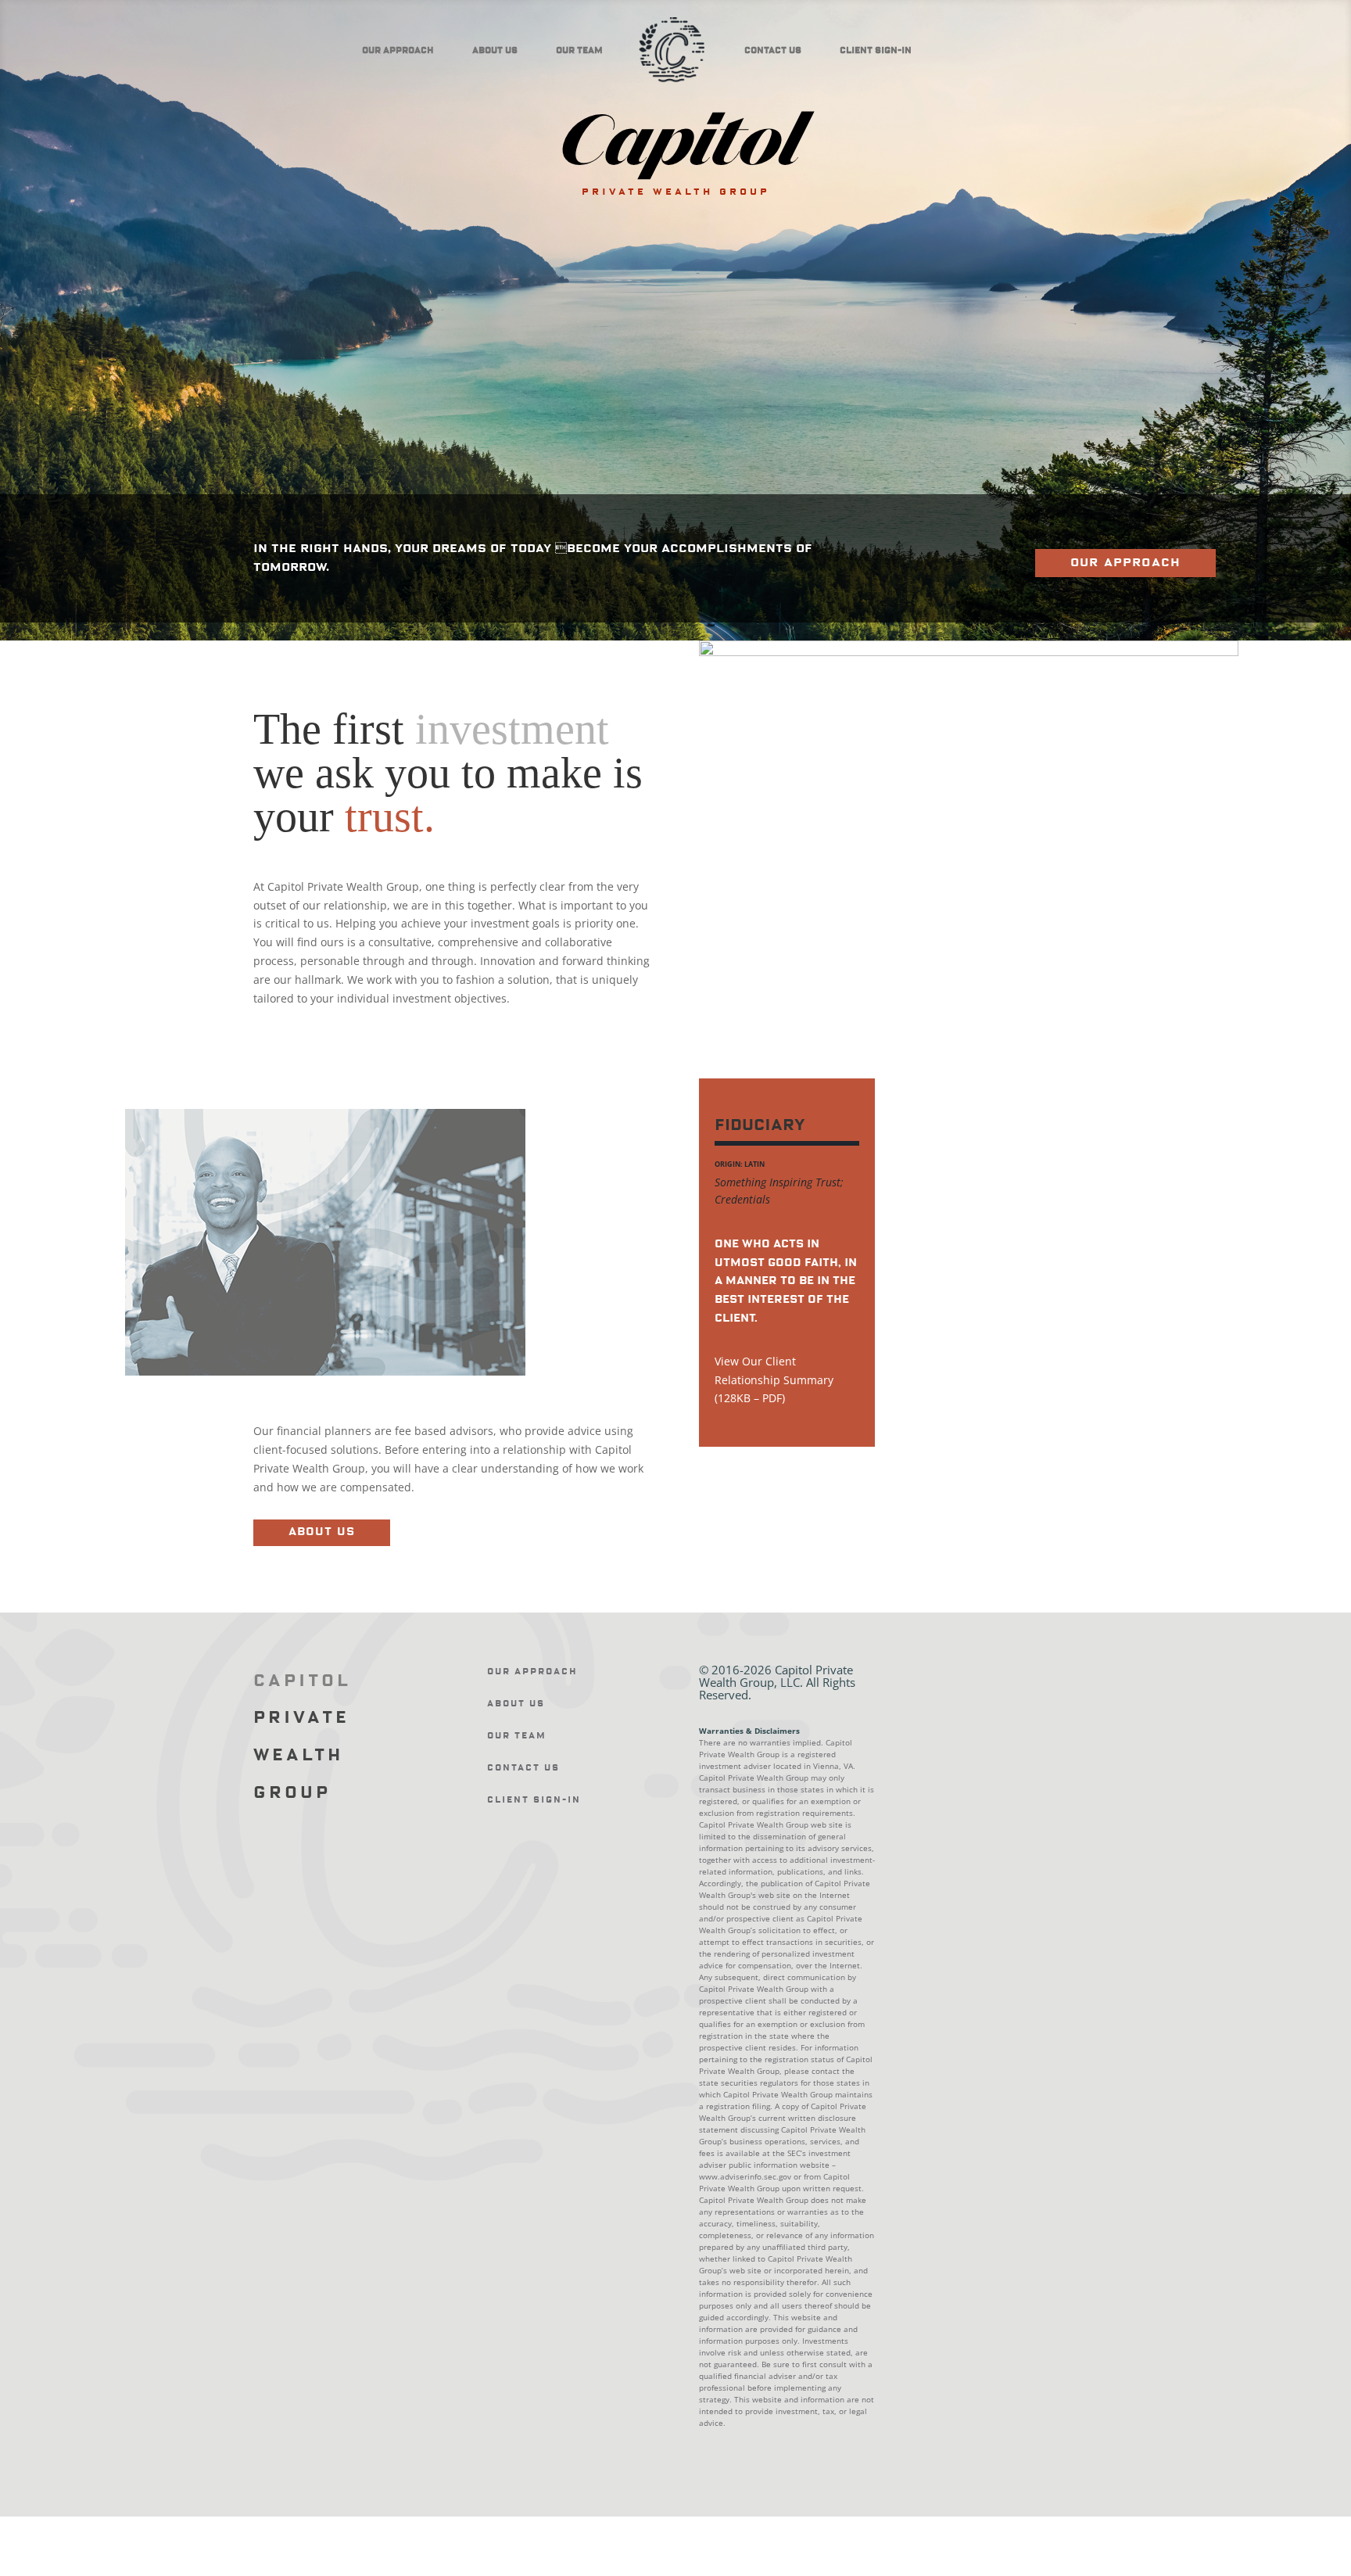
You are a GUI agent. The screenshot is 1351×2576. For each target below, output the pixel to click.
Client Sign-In (876, 50)
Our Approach (398, 50)
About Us (495, 50)
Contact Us (773, 50)
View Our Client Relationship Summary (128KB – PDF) (774, 1380)
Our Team (579, 50)
